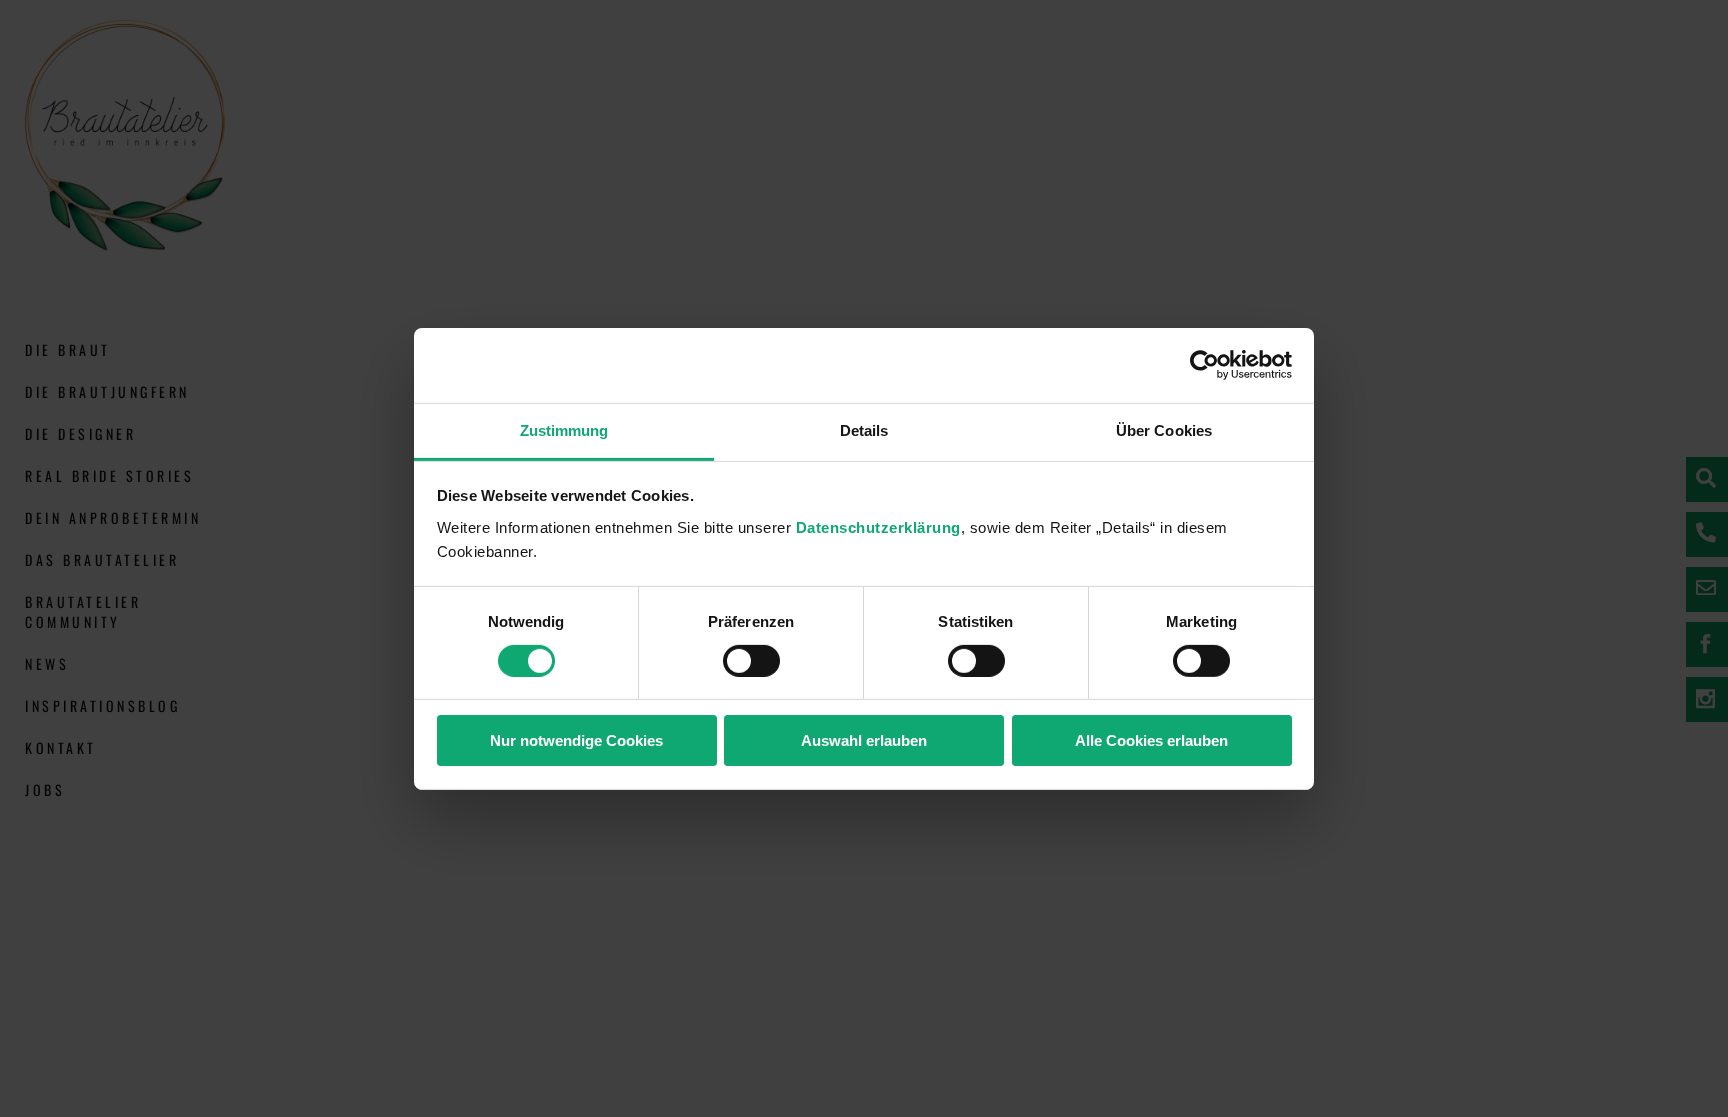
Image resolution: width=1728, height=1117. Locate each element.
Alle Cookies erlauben (1151, 740)
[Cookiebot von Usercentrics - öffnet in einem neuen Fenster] (1204, 365)
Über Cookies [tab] (1164, 429)
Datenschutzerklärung (878, 526)
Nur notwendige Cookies (576, 740)
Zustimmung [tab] (564, 429)
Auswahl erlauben (864, 740)
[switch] (751, 661)
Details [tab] (864, 429)
